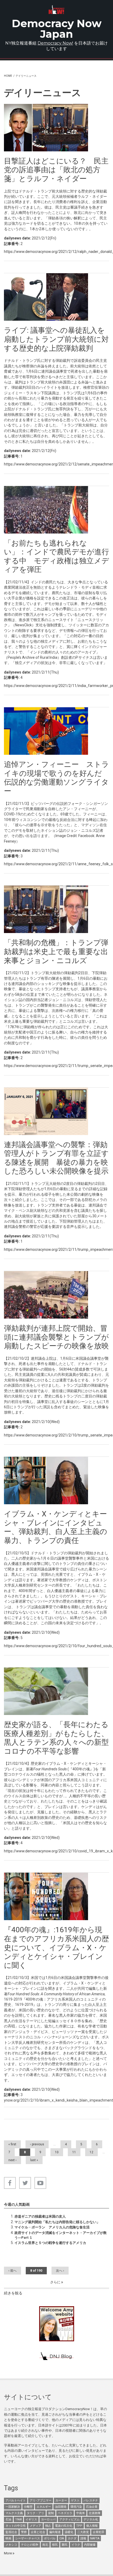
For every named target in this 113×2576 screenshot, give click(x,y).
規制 (51, 2513)
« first (12, 2144)
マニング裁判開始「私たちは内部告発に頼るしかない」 (57, 2222)
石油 (8, 2519)
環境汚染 (76, 2507)
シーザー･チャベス (28, 2538)
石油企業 (92, 2507)
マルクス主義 (14, 2513)
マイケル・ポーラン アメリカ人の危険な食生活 (52, 2227)
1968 (18, 2519)
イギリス (31, 2519)
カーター (61, 2500)
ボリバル (50, 2538)
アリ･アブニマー (41, 2500)
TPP (79, 2526)
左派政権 (95, 2513)
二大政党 (83, 2532)
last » (34, 2160)
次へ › (60, 2271)
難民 (65, 2545)
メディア (35, 2526)
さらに (56, 2282)
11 (74, 2152)
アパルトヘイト (16, 2500)
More (8, 2553)
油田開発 (61, 2507)
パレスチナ (91, 2500)
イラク (76, 2545)
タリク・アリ (35, 2513)
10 (57, 2152)
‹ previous (37, 2144)
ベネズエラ (65, 2513)
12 (91, 2152)
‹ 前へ (12, 2271)
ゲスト (75, 2500)
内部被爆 (90, 2545)
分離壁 (28, 2507)
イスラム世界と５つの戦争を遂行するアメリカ (50, 2243)
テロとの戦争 (30, 2545)
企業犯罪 (99, 2532)
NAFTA (95, 2538)
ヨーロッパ (48, 2519)
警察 (24, 2532)
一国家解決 (13, 2507)
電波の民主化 (64, 2526)
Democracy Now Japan (57, 29)
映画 (8, 2538)
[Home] (56, 10)
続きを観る (13, 2293)
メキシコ (11, 2545)
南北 (45, 2545)
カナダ (72, 2538)
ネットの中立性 (16, 2526)
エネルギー (44, 2507)
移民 (55, 2545)
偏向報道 (55, 2532)
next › (12, 2160)
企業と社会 (38, 2532)
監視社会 (11, 2532)
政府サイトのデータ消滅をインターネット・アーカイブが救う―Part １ (61, 2235)
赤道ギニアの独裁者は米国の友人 (40, 2216)
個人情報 (92, 2526)
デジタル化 (91, 2519)
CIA (62, 2538)
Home (8, 76)
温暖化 (69, 2532)
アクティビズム (70, 2519)
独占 (48, 2526)
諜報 (83, 2538)
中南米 (81, 2513)
